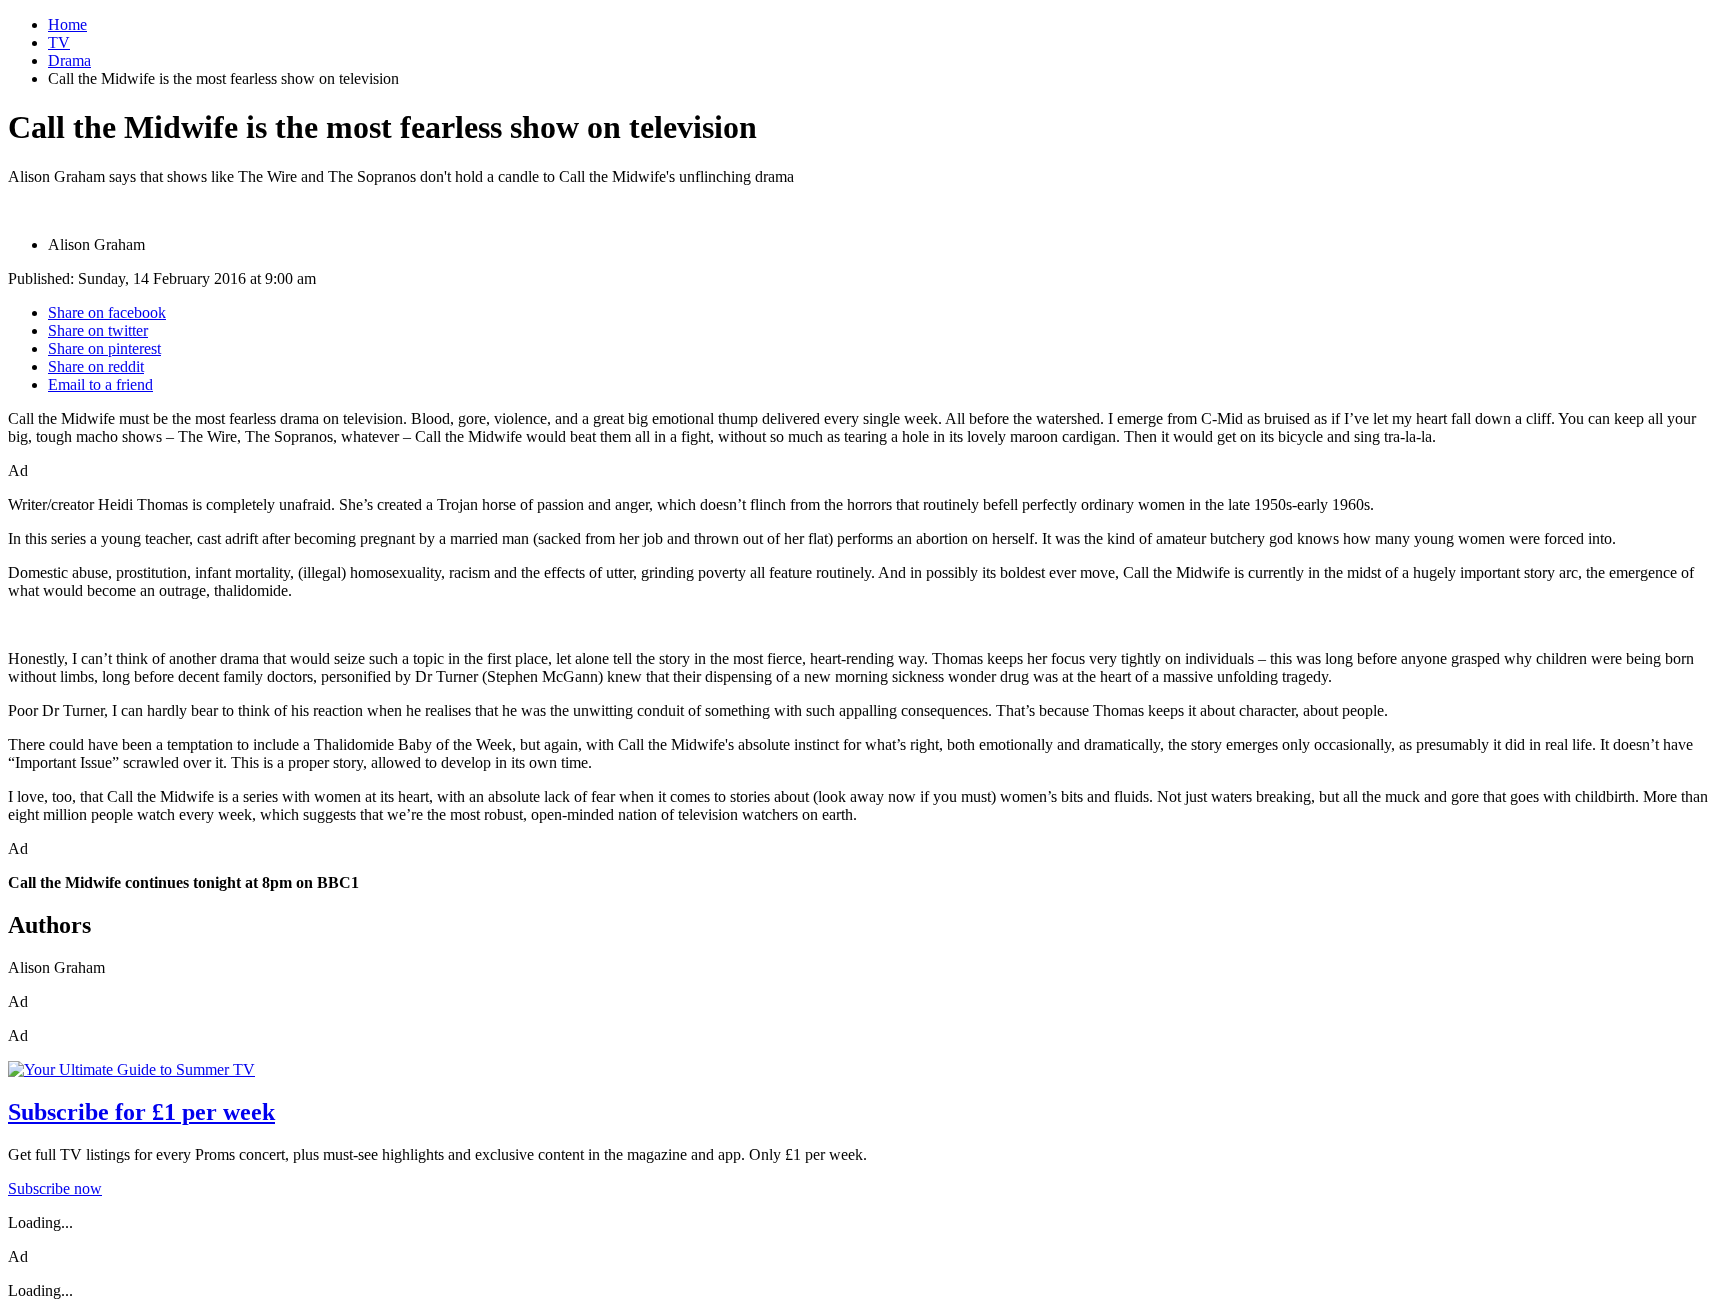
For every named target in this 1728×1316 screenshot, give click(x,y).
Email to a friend (100, 384)
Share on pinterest (104, 348)
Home (67, 24)
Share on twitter (98, 330)
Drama (69, 60)
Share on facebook (107, 312)
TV (59, 42)
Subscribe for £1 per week (141, 1112)
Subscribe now (55, 1188)
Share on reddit (96, 366)
